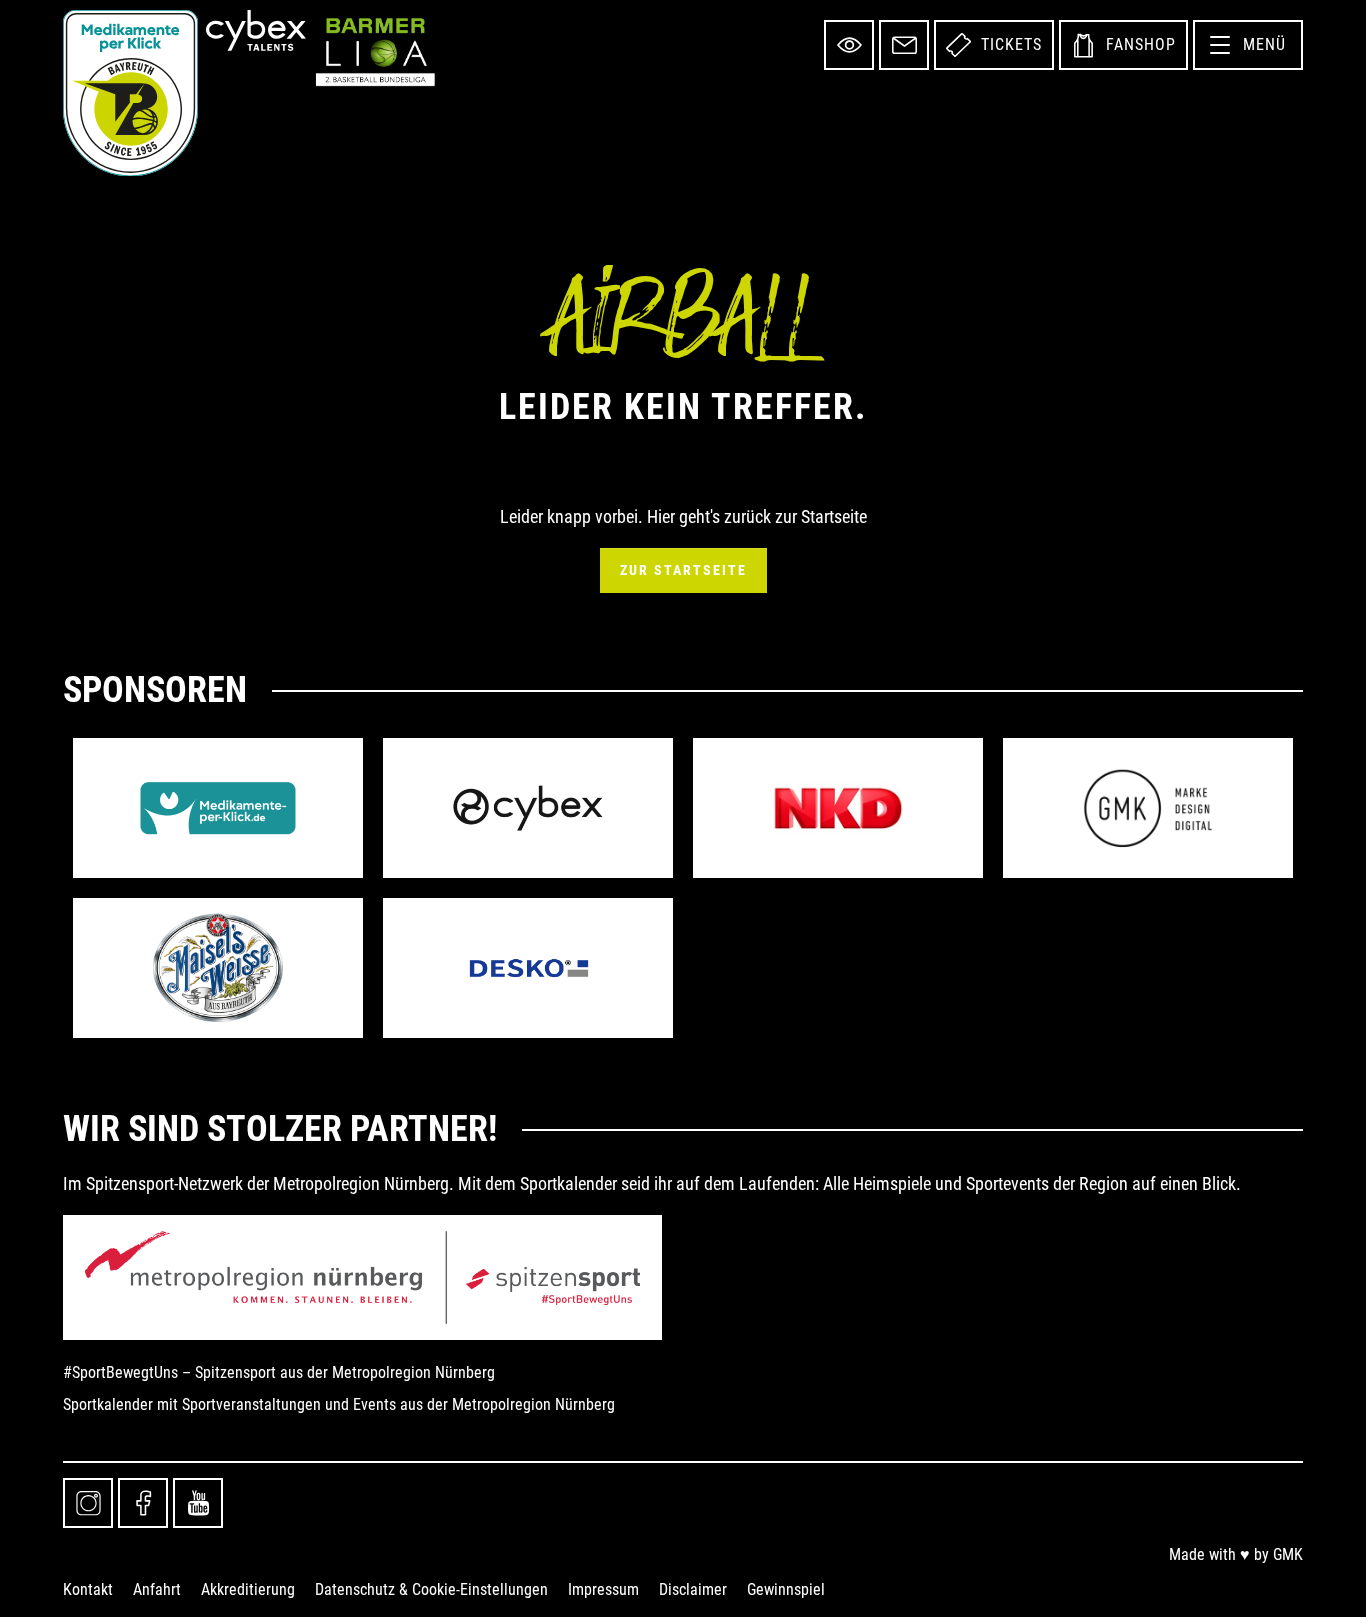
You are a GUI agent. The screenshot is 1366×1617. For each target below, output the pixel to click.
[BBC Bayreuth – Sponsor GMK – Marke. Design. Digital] (1148, 808)
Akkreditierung (248, 1589)
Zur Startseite (683, 570)
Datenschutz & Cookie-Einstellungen (431, 1589)
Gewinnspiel (786, 1589)
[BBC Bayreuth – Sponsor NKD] (838, 808)
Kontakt (88, 1589)
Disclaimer (693, 1589)
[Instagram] (88, 1503)
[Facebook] (143, 1503)
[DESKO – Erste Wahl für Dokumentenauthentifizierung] (528, 968)
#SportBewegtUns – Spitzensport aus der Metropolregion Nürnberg (279, 1372)
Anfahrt (157, 1589)
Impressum (603, 1589)
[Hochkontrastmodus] (849, 45)
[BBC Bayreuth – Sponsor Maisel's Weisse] (218, 968)
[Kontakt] (904, 45)
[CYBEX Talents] (256, 30)
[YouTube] (198, 1503)
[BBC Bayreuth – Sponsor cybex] (528, 808)
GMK (1288, 1554)
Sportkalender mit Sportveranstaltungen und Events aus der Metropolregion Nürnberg (339, 1404)
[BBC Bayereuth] (130, 93)
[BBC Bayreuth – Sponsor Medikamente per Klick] (218, 808)
